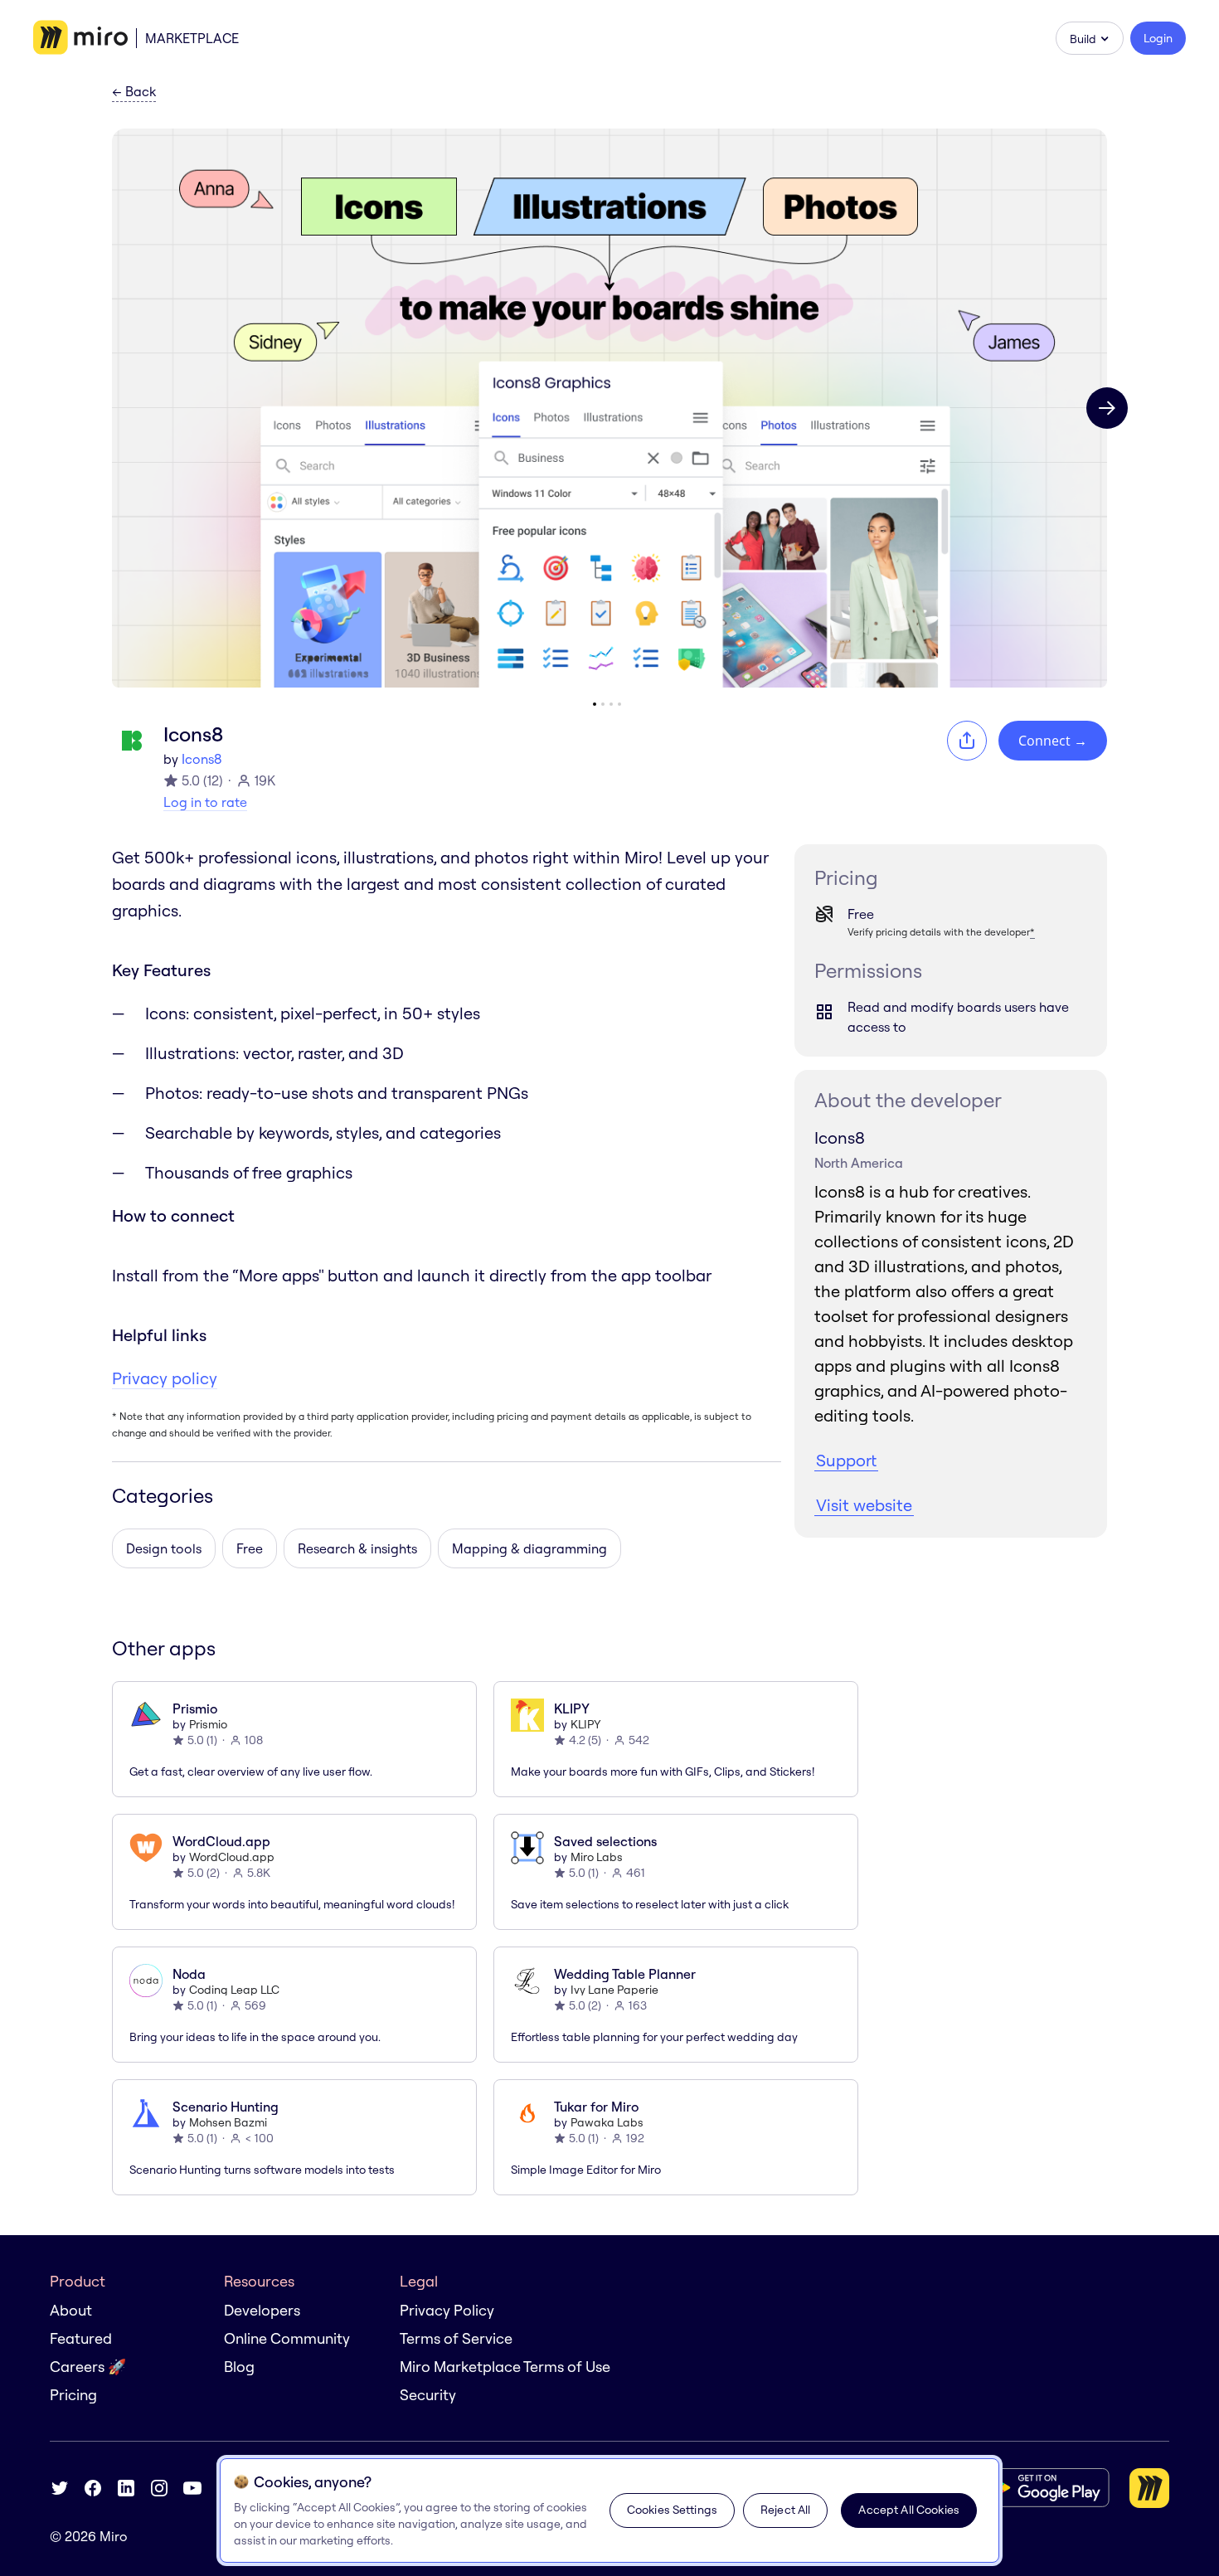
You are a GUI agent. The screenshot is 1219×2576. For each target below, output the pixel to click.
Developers (262, 2310)
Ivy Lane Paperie (614, 1990)
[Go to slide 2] (603, 704)
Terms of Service (456, 2338)
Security (428, 2395)
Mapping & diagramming (529, 1548)
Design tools (164, 1548)
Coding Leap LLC (234, 1990)
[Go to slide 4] (619, 704)
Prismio (208, 1724)
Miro (114, 2536)
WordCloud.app (232, 1857)
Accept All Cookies (909, 2510)
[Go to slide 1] (595, 704)
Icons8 (202, 759)
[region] (609, 2510)
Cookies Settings (672, 2510)
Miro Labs (597, 1857)
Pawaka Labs (607, 2122)
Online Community (287, 2338)
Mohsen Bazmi (228, 2122)
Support (846, 1460)
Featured (81, 2338)
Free (250, 1548)
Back (134, 92)
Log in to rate (205, 802)
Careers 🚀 (88, 2367)
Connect (1053, 741)
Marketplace (192, 38)
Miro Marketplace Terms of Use (505, 2367)
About (71, 2310)
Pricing (73, 2395)
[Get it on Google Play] (1044, 2488)
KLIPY (586, 1724)
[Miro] (80, 38)
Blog (239, 2367)
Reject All (785, 2510)
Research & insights (357, 1548)
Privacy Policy (447, 2310)
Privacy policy (165, 1378)
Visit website (864, 1505)
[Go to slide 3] (611, 704)
